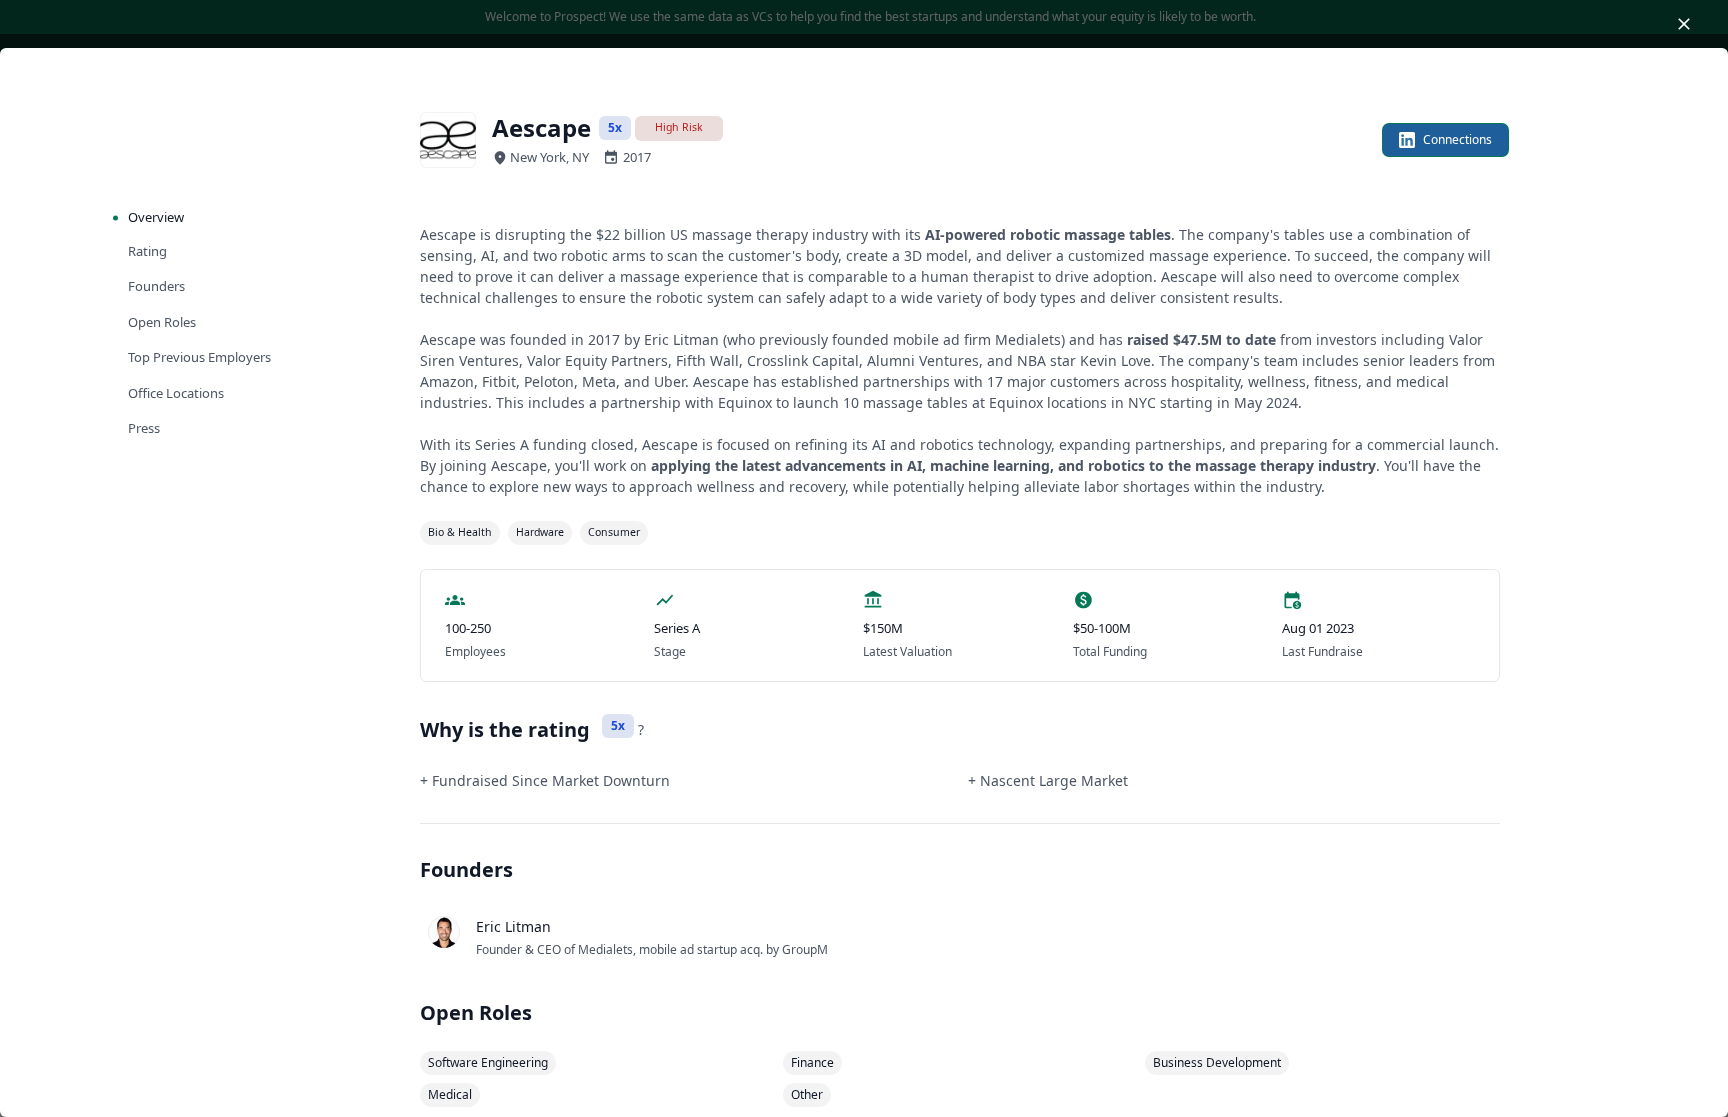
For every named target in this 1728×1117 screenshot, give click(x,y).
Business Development (1217, 1062)
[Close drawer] (1684, 24)
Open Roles (162, 322)
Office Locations (176, 393)
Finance (812, 1062)
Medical (450, 1094)
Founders (156, 286)
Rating (147, 251)
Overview (156, 217)
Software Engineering (488, 1062)
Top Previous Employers (199, 357)
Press (144, 428)
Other (807, 1094)
